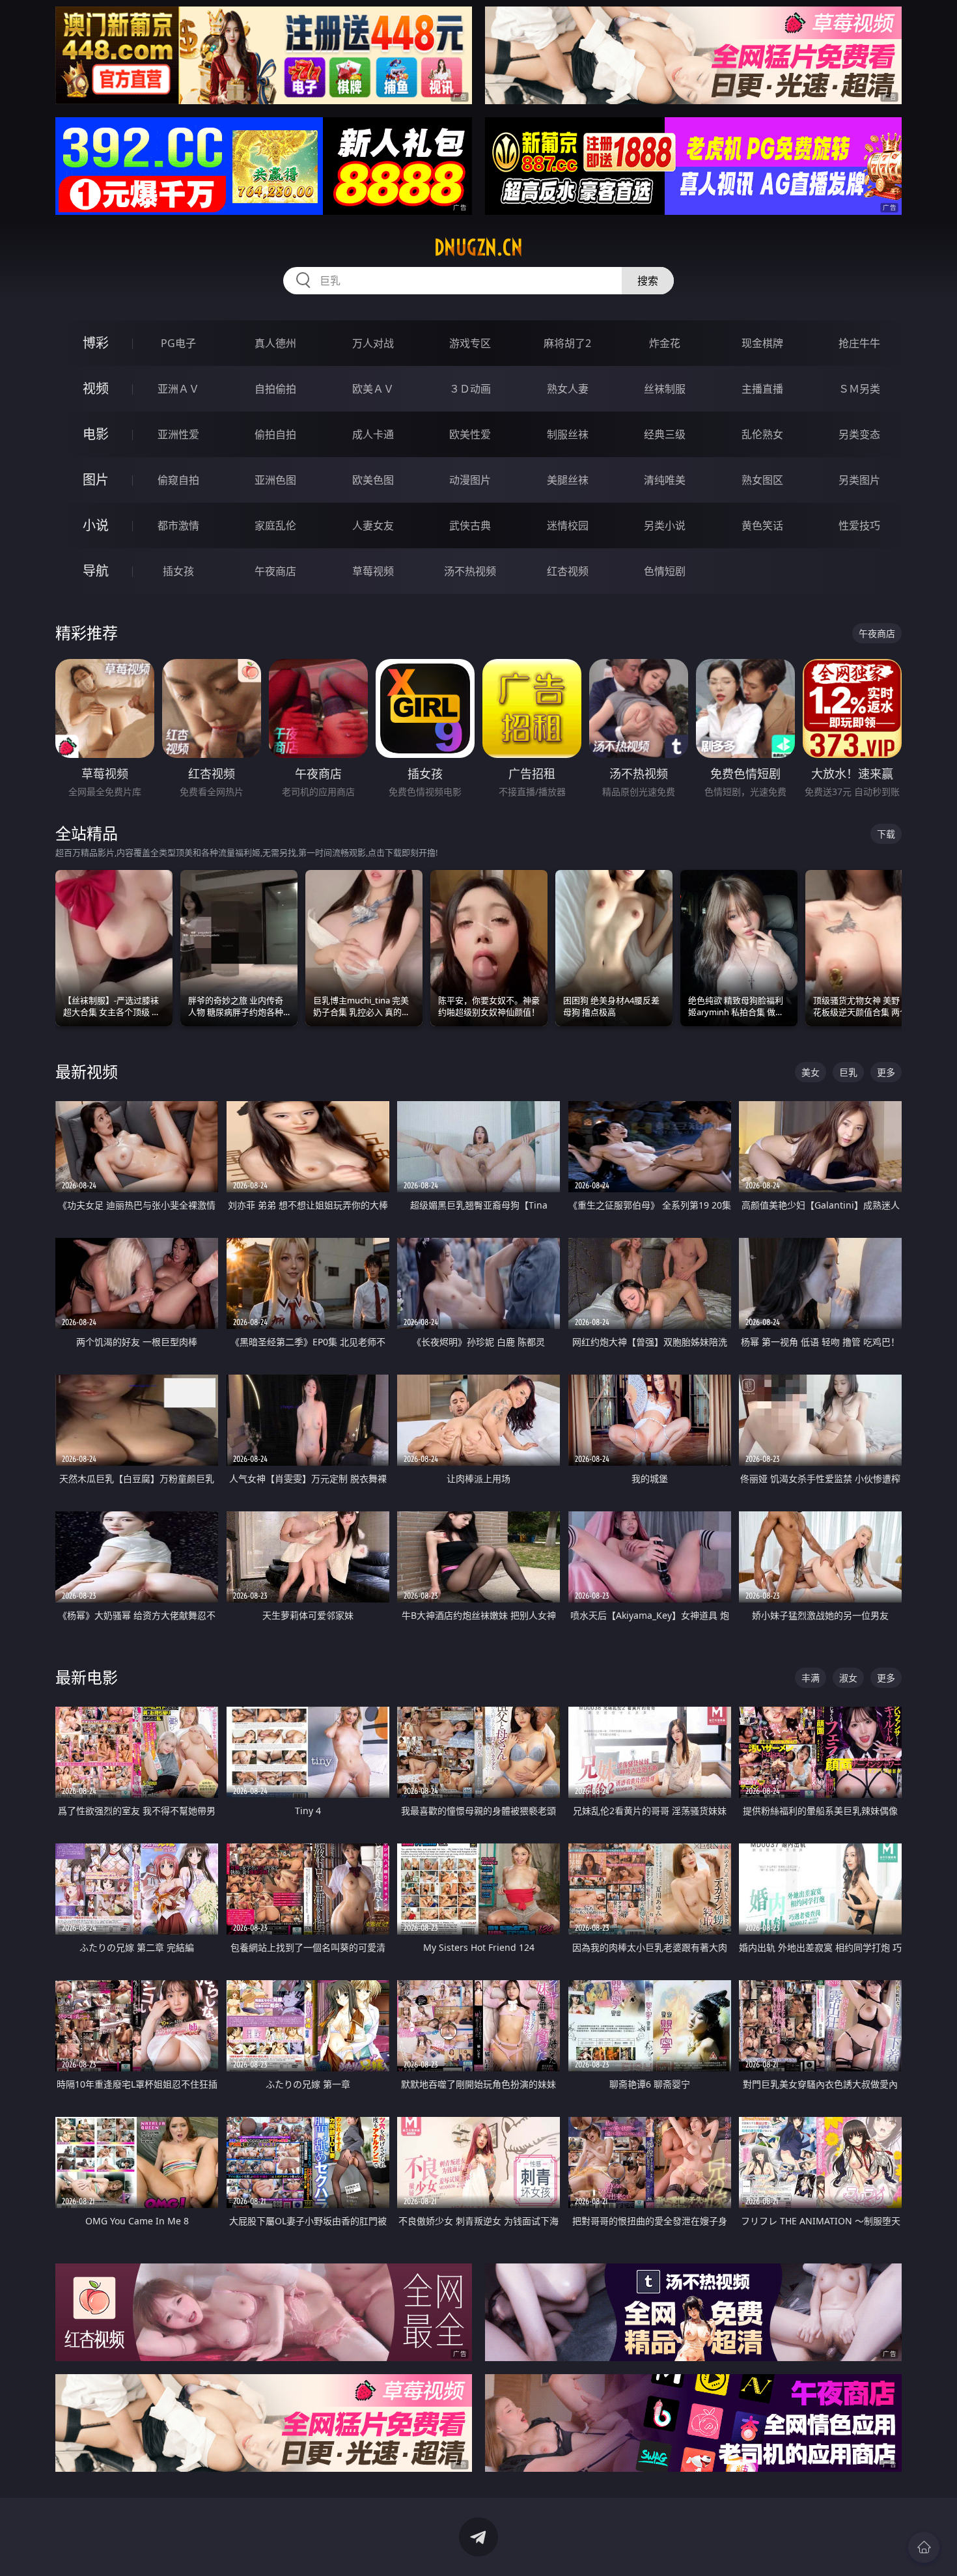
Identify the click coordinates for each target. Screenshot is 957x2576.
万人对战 (373, 343)
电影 (96, 434)
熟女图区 (762, 480)
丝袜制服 (665, 389)
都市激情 (178, 525)
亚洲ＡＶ (178, 389)
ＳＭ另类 (859, 389)
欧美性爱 (470, 434)
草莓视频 (373, 571)
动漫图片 (470, 480)
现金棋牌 (762, 343)
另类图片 (859, 480)
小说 (96, 525)
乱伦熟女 (762, 434)
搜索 (648, 281)
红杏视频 (568, 571)
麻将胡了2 (567, 343)
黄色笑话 (762, 525)
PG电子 (178, 343)
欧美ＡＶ (373, 389)
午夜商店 (275, 571)
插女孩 (178, 571)
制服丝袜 (568, 434)
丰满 (811, 1678)
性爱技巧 (859, 525)
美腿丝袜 (568, 480)
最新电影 (87, 1677)
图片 (96, 480)
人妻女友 (373, 525)
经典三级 (665, 434)
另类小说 (665, 525)
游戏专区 (470, 343)
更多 (886, 1072)
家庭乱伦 (275, 525)
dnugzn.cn (478, 247)
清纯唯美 (665, 480)
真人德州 (275, 343)
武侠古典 (470, 525)
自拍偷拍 (275, 389)
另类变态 (859, 434)
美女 (811, 1072)
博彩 (96, 343)
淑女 (848, 1678)
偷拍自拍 (275, 434)
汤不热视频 (470, 571)
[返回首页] (924, 2547)
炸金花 (665, 343)
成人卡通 (373, 434)
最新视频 (87, 1071)
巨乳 (848, 1072)
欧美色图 (373, 480)
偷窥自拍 (178, 480)
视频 (96, 388)
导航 (96, 571)
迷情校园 (568, 525)
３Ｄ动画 (470, 389)
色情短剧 (665, 571)
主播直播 (762, 389)
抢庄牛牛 (859, 343)
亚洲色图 (275, 480)
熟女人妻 (568, 389)
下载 (886, 834)
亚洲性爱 (178, 434)
